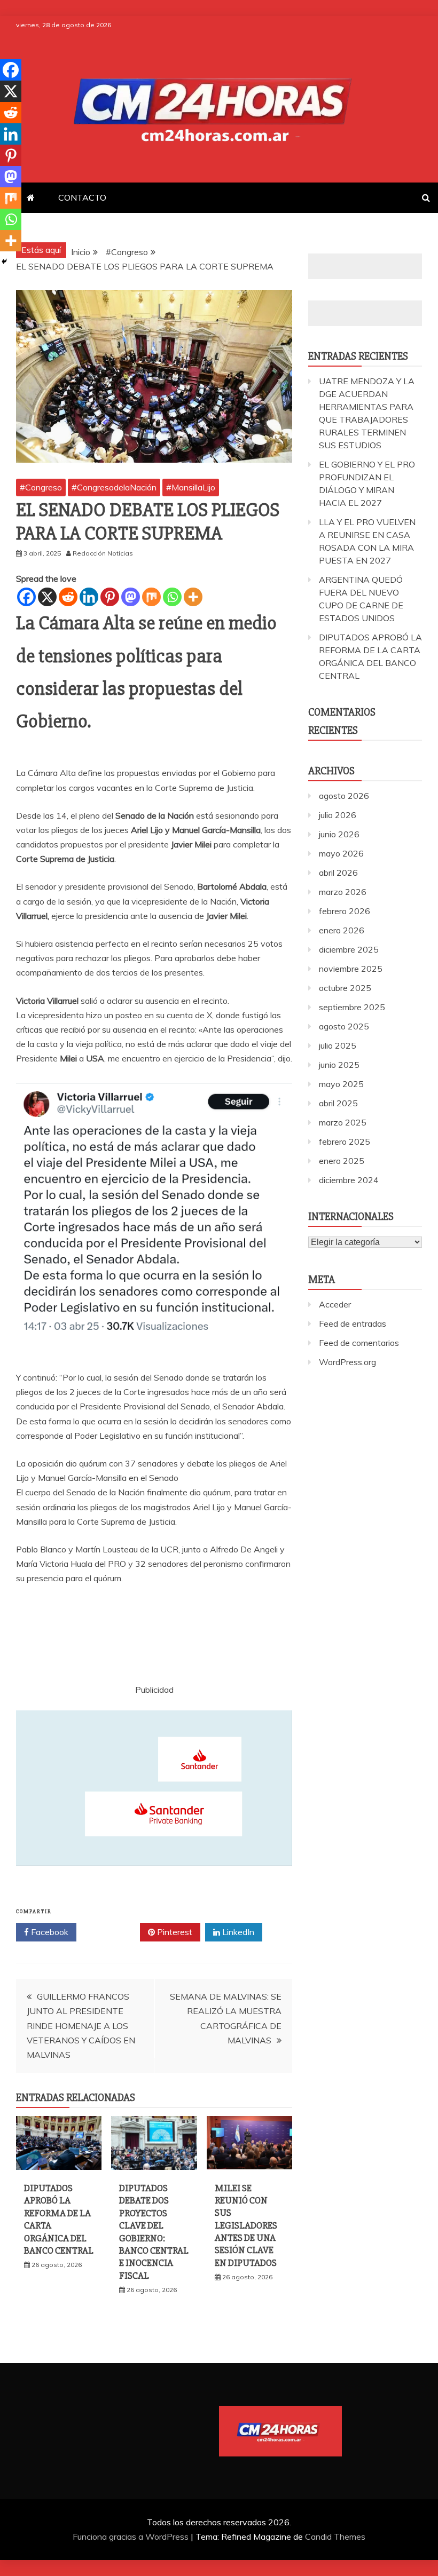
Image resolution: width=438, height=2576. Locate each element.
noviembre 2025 (351, 969)
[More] (193, 597)
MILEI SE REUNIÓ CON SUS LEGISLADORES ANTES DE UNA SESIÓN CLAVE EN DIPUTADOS (246, 2225)
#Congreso (41, 487)
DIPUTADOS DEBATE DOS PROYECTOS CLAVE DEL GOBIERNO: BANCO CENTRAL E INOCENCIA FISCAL (154, 2232)
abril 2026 (338, 873)
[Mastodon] (131, 597)
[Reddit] (68, 597)
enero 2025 (342, 1161)
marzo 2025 (343, 1122)
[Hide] (4, 261)
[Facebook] (26, 597)
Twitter (112, 1932)
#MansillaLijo (191, 487)
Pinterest (174, 1932)
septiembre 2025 (352, 1007)
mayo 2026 (341, 853)
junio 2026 (339, 834)
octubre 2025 (345, 988)
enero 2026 (342, 930)
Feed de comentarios (359, 1343)
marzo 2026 (343, 892)
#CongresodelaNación (114, 487)
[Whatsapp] (172, 597)
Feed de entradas (353, 1323)
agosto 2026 (344, 796)
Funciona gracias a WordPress (132, 2537)
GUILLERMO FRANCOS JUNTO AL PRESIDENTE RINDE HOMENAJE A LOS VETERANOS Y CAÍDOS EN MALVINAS (81, 2026)
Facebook (49, 1932)
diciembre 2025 (349, 949)
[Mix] (151, 597)
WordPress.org (347, 1362)
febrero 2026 (345, 911)
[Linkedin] (89, 597)
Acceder (335, 1304)
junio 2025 (339, 1065)
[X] (47, 597)
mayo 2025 (341, 1084)
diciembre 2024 (349, 1180)
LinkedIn (237, 1932)
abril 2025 (338, 1103)
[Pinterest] (110, 597)
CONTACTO (82, 197)
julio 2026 (338, 815)
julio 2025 (338, 1045)
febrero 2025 (345, 1142)
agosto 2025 (344, 1026)
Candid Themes (335, 2537)
